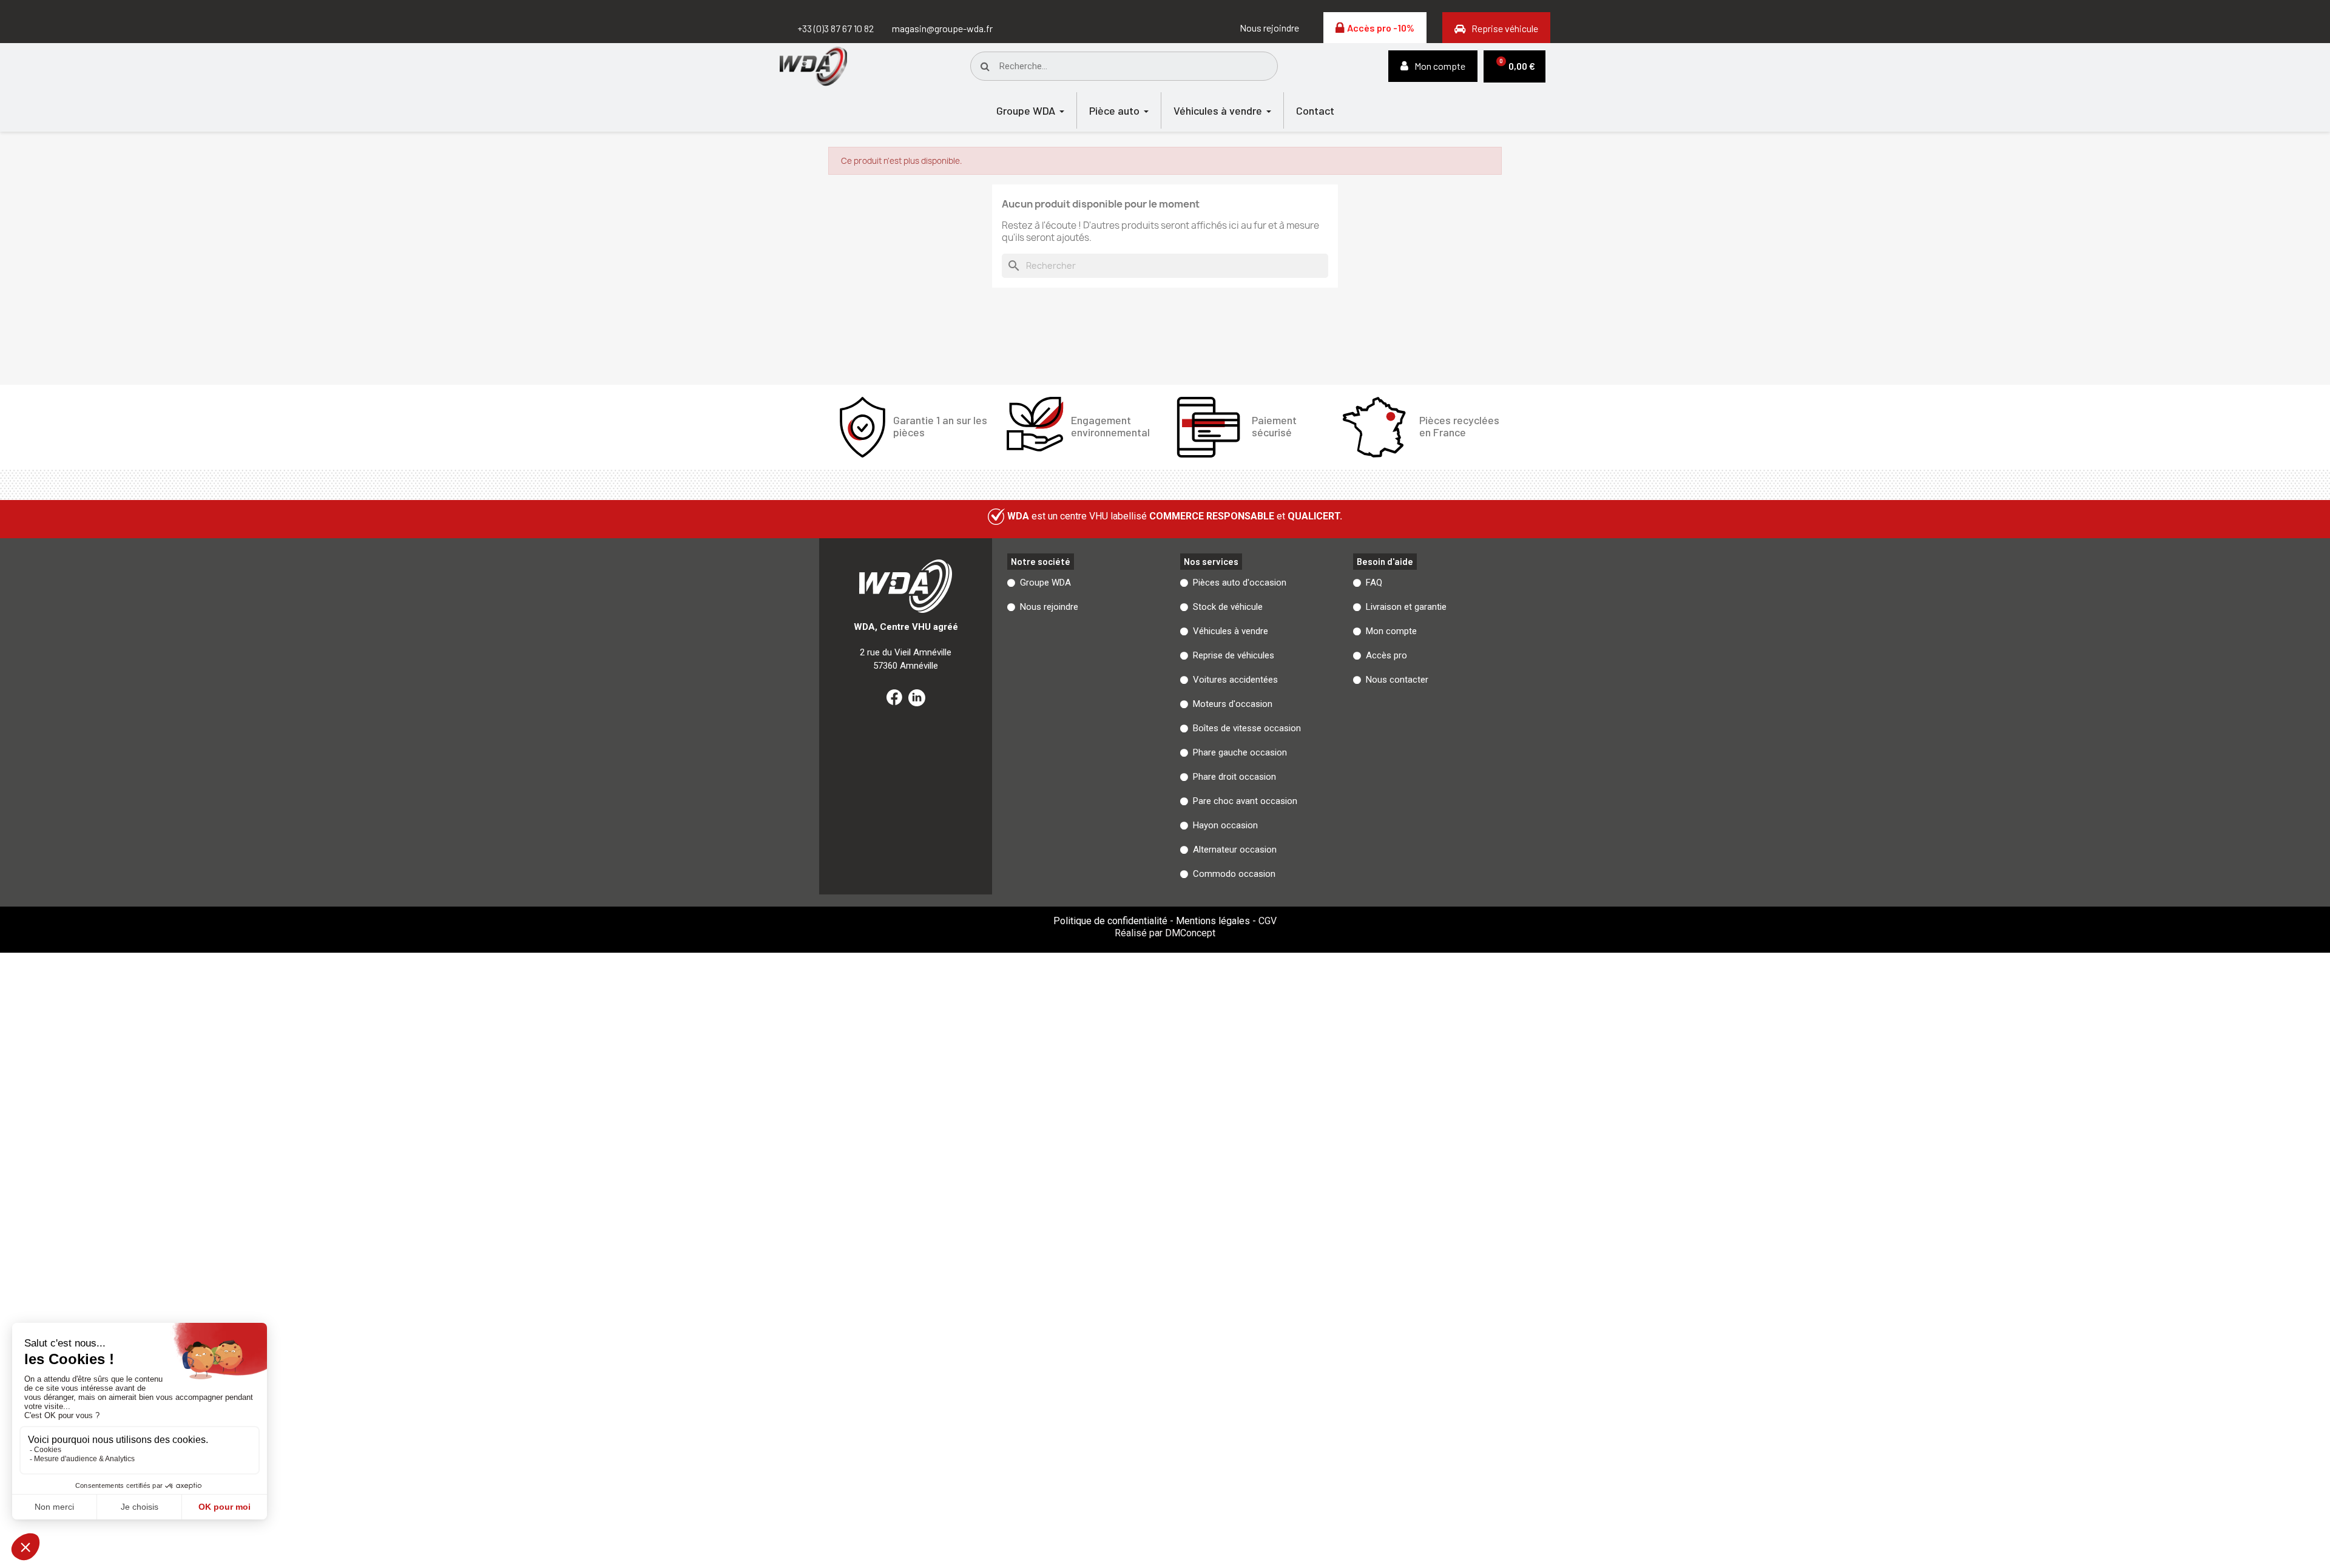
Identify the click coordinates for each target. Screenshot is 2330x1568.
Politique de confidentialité (1110, 921)
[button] (1269, 28)
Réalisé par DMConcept (1165, 933)
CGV (1268, 921)
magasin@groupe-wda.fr (942, 28)
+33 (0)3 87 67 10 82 (836, 28)
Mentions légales (1213, 921)
